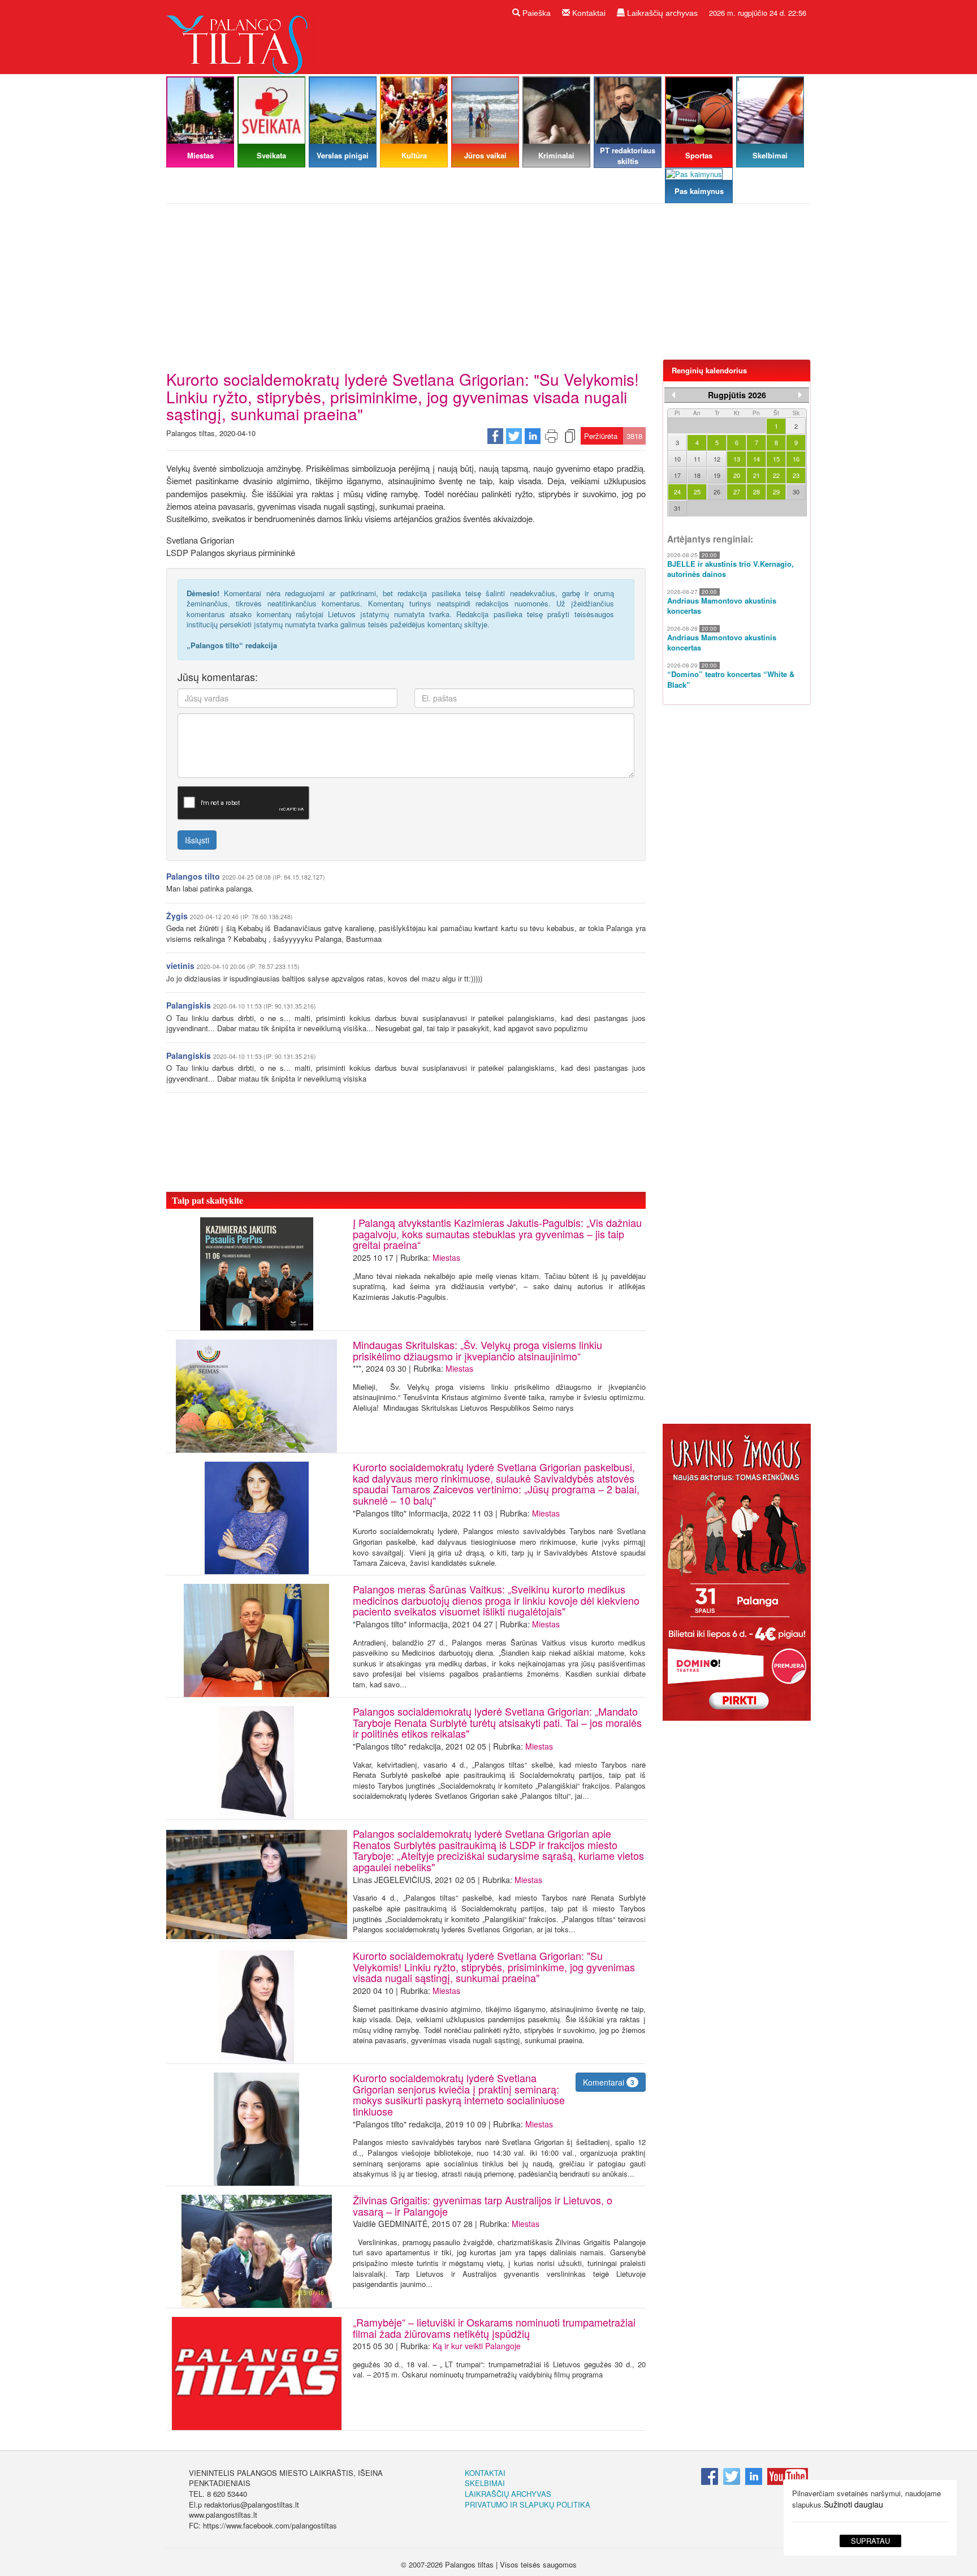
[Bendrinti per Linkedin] (533, 435)
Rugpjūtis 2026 (737, 395)
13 (737, 459)
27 (737, 492)
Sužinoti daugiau (853, 2504)
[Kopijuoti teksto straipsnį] (570, 435)
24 (677, 492)
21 (756, 475)
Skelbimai (485, 2483)
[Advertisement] (488, 286)
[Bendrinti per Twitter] (514, 435)
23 (796, 475)
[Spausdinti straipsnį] (551, 435)
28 (756, 492)
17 (677, 475)
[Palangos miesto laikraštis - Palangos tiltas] (240, 36)
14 (756, 459)
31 (677, 508)
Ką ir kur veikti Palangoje (477, 2346)
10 (677, 459)
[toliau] (800, 395)
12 (717, 459)
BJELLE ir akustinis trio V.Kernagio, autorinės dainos (730, 569)
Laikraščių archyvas (661, 13)
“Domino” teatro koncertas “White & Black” (731, 680)
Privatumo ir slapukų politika (528, 2504)
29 (776, 492)
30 (796, 492)
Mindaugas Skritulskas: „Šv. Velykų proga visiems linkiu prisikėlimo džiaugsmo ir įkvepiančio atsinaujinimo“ (477, 1350)
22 (776, 475)
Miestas (446, 1257)
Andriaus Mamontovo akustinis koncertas (722, 606)
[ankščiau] (673, 395)
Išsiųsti (197, 840)
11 (697, 459)
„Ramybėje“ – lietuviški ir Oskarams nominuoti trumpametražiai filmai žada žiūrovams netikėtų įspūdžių (494, 2328)
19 (717, 475)
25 (697, 492)
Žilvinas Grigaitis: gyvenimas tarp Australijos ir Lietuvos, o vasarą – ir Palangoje (483, 2205)
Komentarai (609, 2082)
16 (796, 459)
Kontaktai (588, 13)
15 (776, 459)
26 (717, 492)
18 (697, 475)
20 (737, 475)
